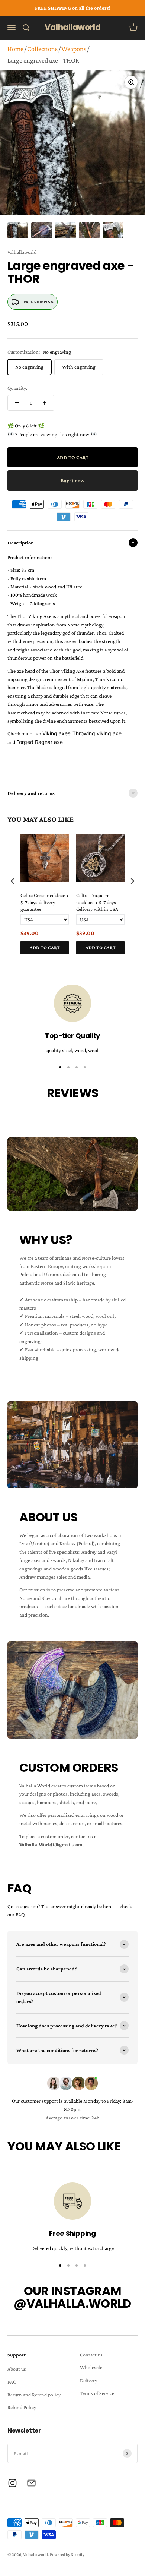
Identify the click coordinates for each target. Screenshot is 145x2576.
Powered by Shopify (67, 2554)
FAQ (12, 2382)
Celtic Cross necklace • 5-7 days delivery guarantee (44, 902)
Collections (42, 49)
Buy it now (72, 480)
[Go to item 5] (113, 231)
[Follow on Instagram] (12, 2483)
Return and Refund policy (34, 2395)
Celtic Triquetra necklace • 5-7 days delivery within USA (97, 902)
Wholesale (91, 2367)
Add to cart (45, 948)
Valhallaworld (22, 252)
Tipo (118, 962)
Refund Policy (22, 2407)
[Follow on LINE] (31, 2483)
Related (130, 962)
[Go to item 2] (42, 231)
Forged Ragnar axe (40, 742)
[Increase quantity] (45, 403)
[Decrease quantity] (17, 403)
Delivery (88, 2380)
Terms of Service (97, 2393)
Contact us (91, 2355)
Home (15, 49)
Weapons (74, 49)
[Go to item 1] (18, 231)
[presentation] (13, 881)
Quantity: (17, 388)
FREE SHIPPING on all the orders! (73, 8)
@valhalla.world (72, 2303)
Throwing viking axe (97, 733)
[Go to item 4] (89, 231)
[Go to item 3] (65, 231)
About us (17, 2369)
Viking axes (56, 733)
